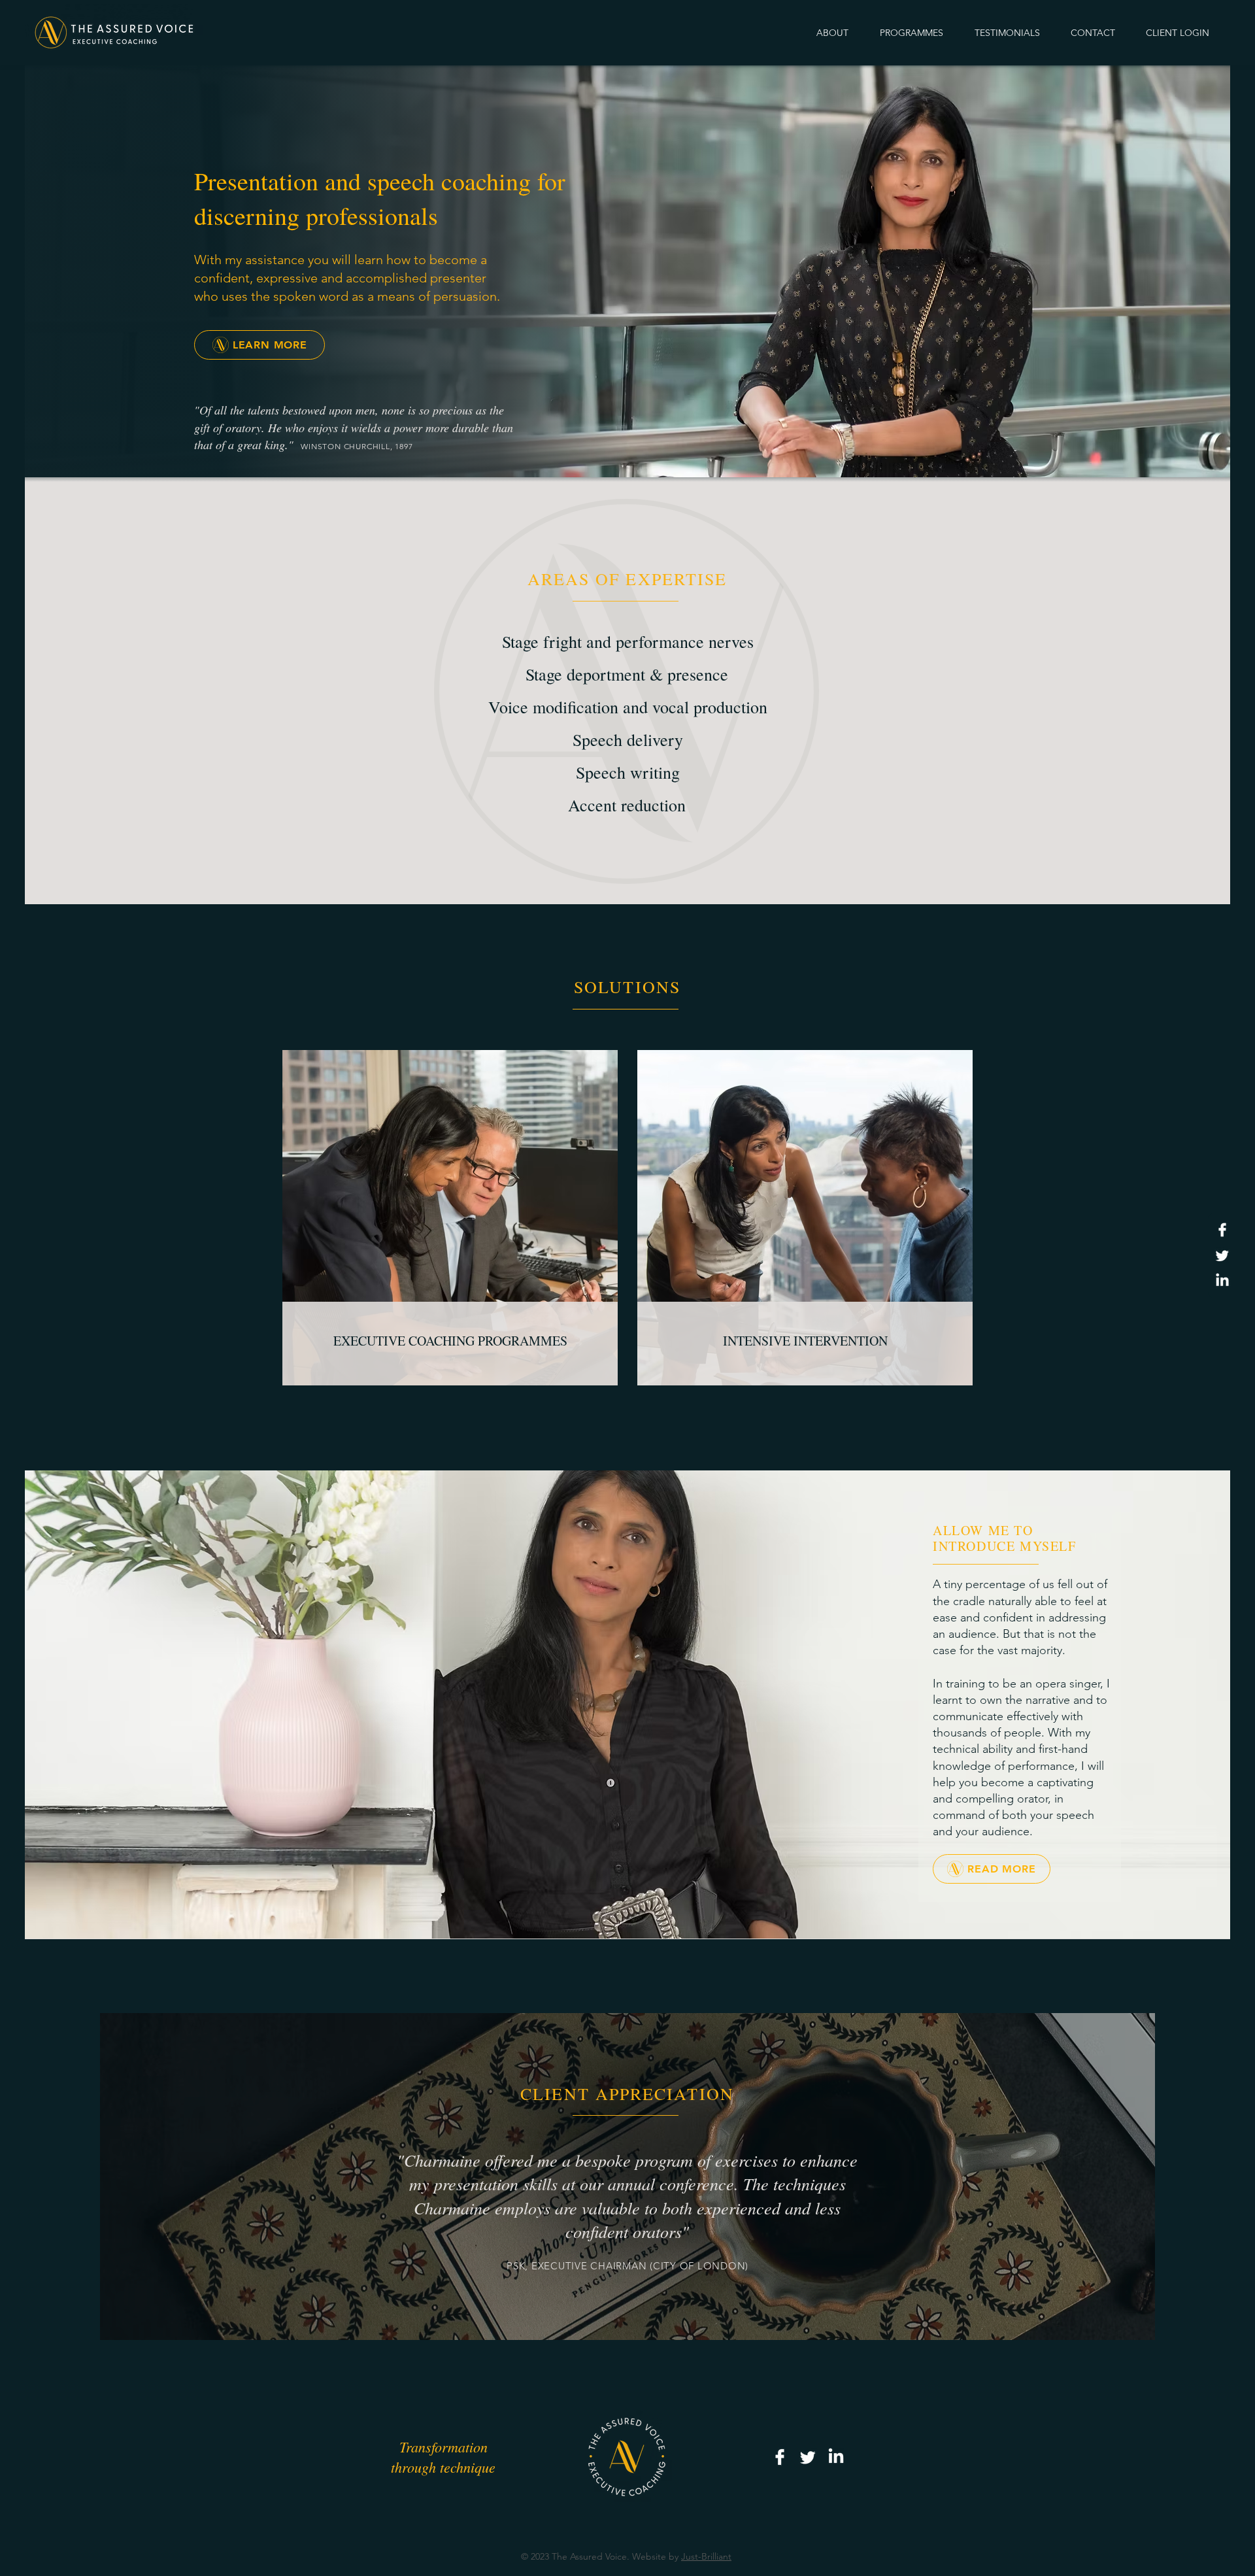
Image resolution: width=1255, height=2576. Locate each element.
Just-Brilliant (706, 2556)
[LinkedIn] (1222, 1281)
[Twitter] (1222, 1255)
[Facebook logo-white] (1222, 1230)
